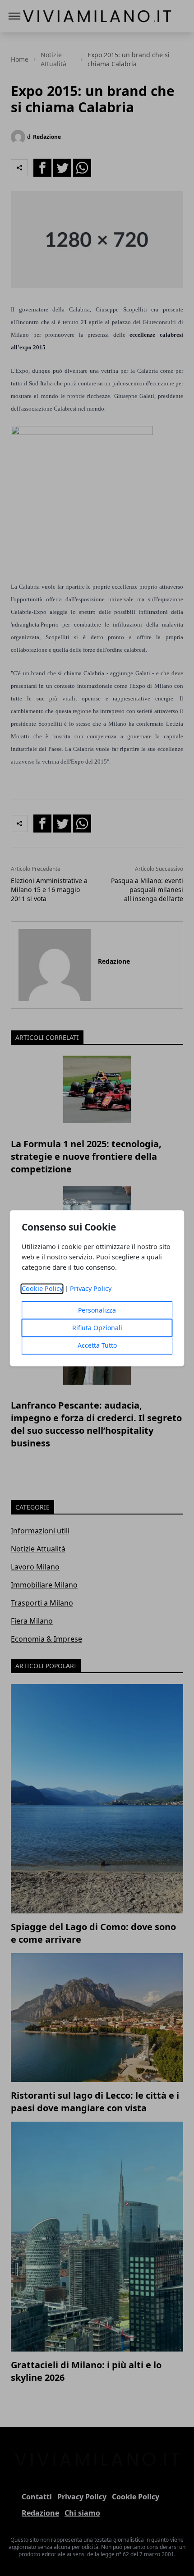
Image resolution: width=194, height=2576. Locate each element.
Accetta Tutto (97, 1345)
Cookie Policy (42, 1288)
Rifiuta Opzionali (97, 1328)
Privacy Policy (91, 1288)
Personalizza (97, 1310)
